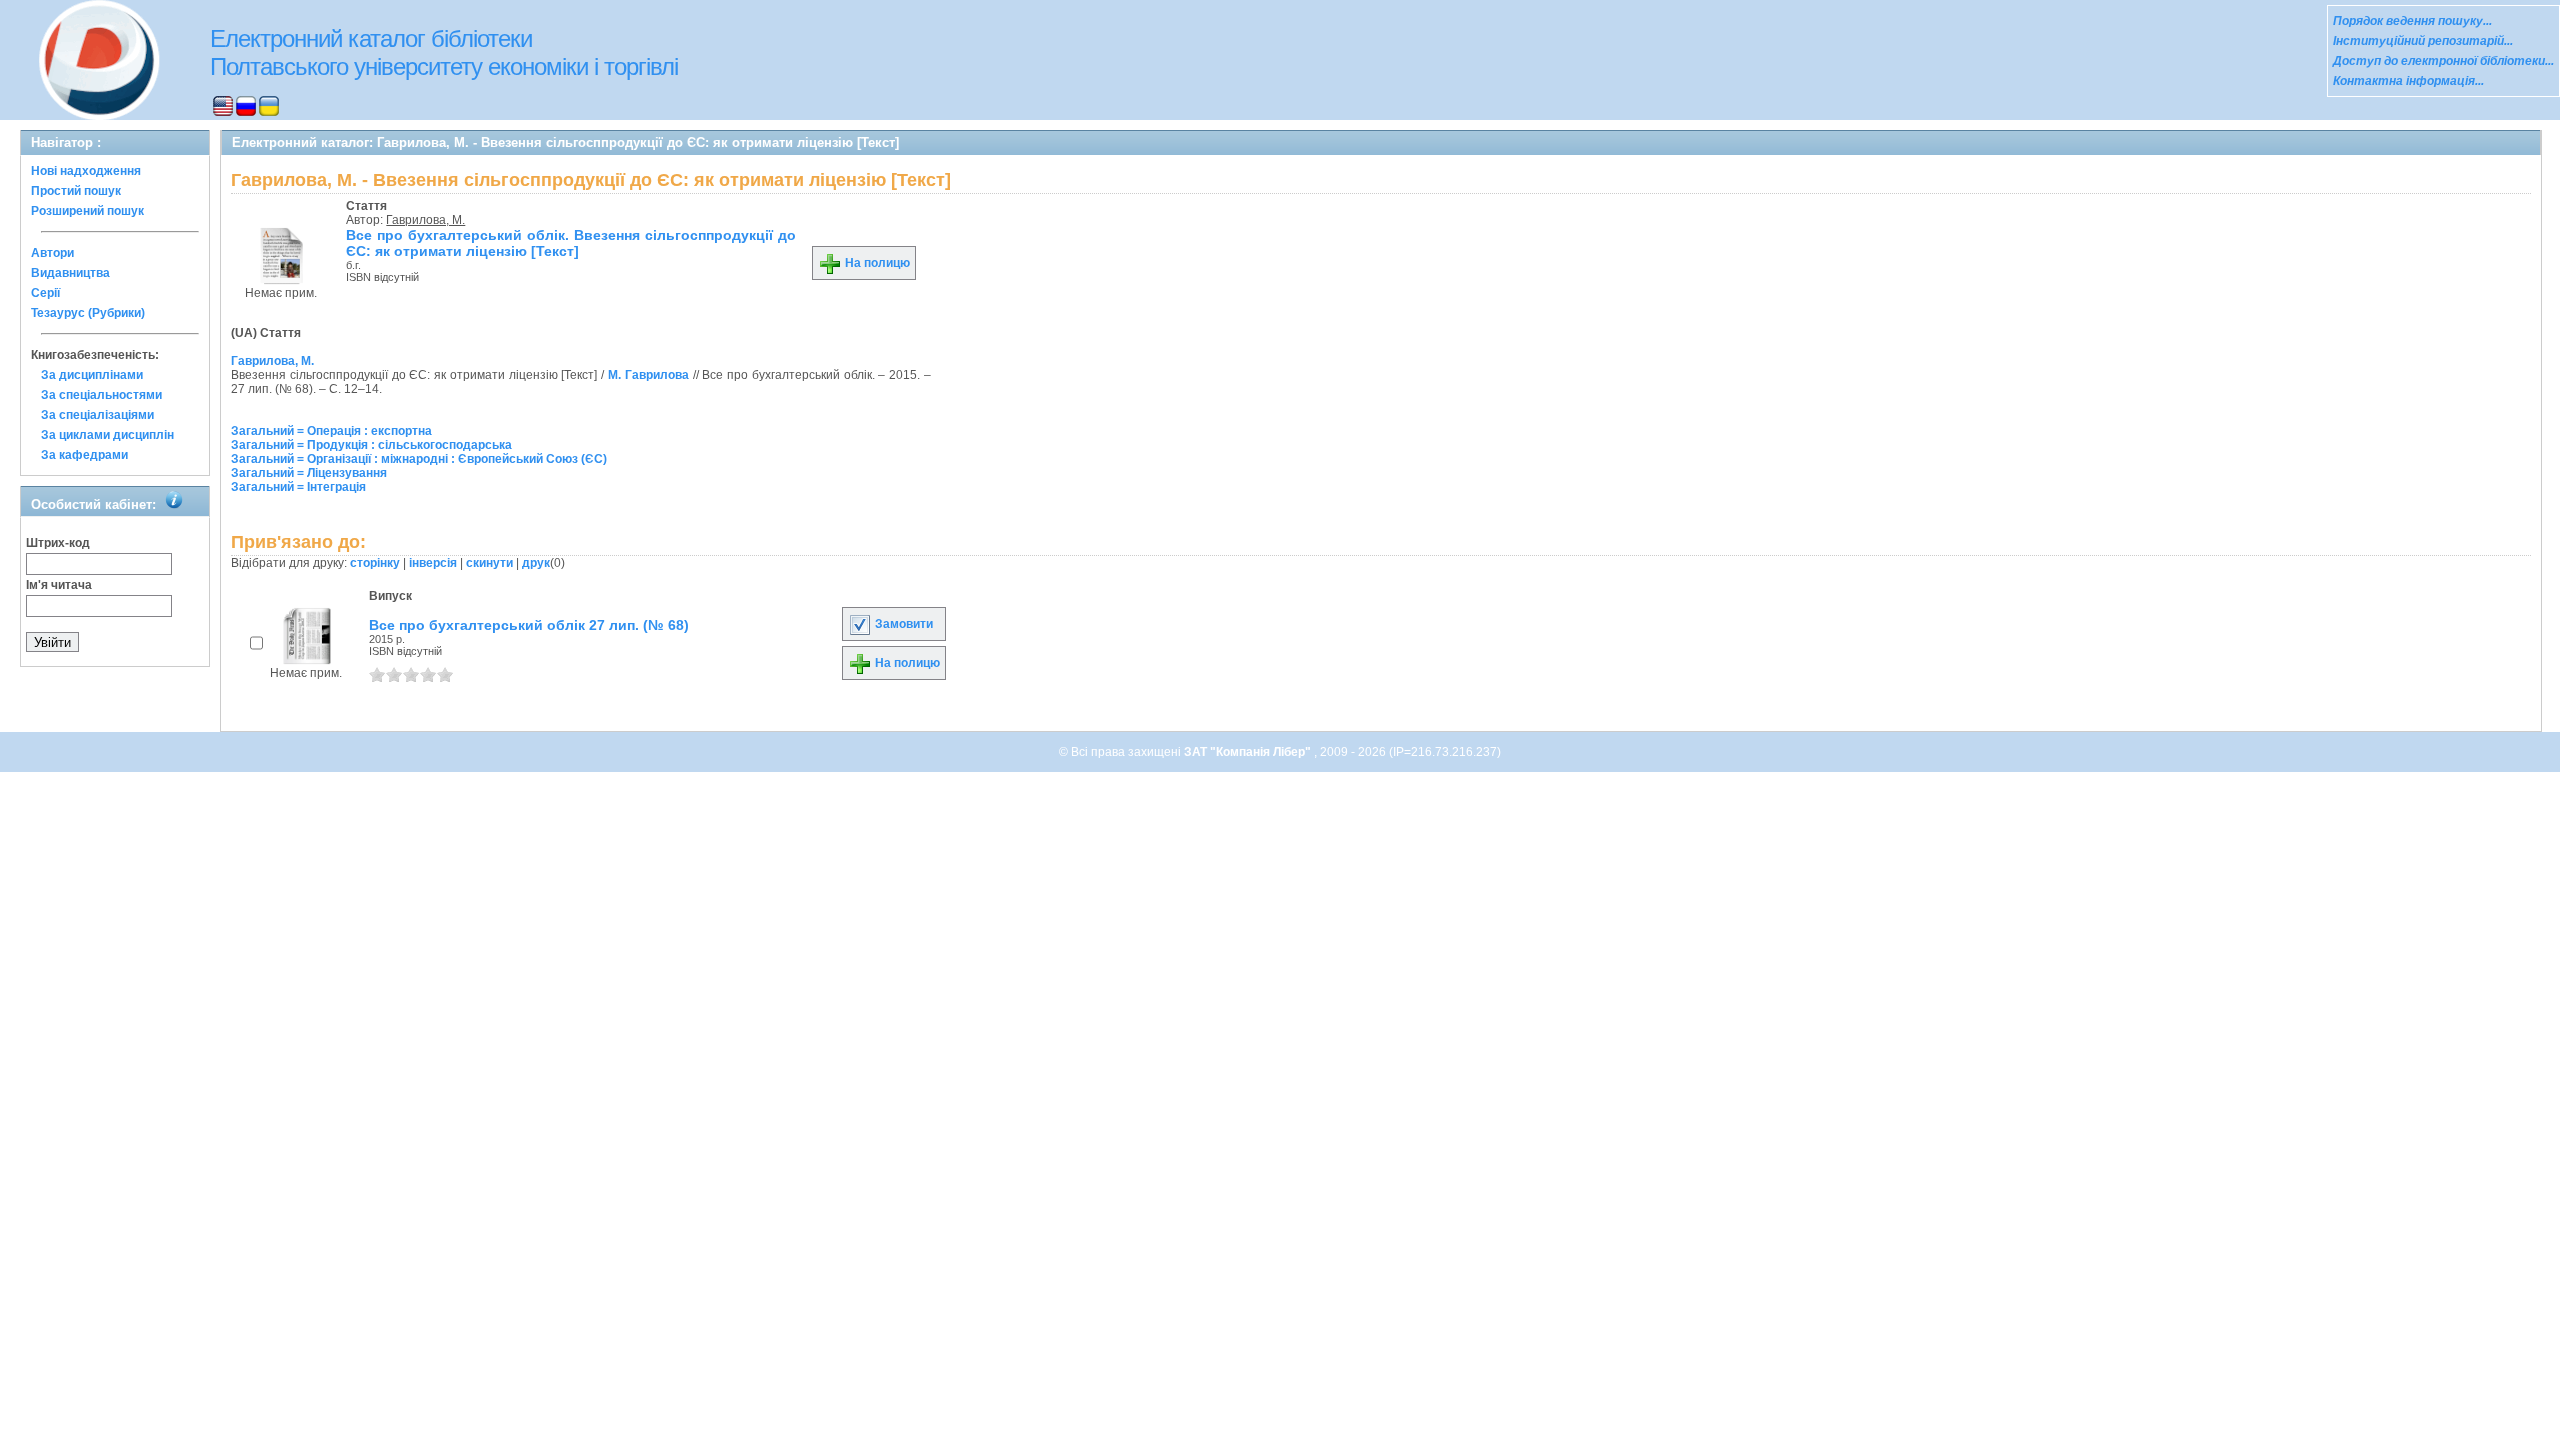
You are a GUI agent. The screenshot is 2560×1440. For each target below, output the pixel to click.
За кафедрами (84, 455)
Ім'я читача (59, 585)
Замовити (902, 624)
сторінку (375, 563)
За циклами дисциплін (107, 435)
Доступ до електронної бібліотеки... (2443, 61)
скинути (489, 563)
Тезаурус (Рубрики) (88, 313)
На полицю (876, 263)
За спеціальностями (101, 395)
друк (536, 563)
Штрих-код (58, 543)
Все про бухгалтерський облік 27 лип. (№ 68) (529, 625)
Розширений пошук (87, 211)
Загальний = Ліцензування (309, 473)
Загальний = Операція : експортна (331, 431)
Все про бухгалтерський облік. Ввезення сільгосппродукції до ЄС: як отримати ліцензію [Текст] (571, 243)
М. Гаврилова (648, 375)
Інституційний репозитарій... (2423, 41)
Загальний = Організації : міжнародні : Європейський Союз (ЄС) (419, 459)
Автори (52, 253)
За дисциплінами (92, 375)
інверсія (433, 563)
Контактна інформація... (2408, 81)
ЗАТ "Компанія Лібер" (1249, 752)
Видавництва (70, 273)
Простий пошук (76, 191)
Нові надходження (86, 171)
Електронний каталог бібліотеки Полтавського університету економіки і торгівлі (444, 52)
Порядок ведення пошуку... (2412, 21)
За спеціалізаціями (97, 415)
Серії (45, 293)
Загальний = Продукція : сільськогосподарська (371, 445)
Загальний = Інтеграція (298, 487)
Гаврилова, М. (425, 220)
